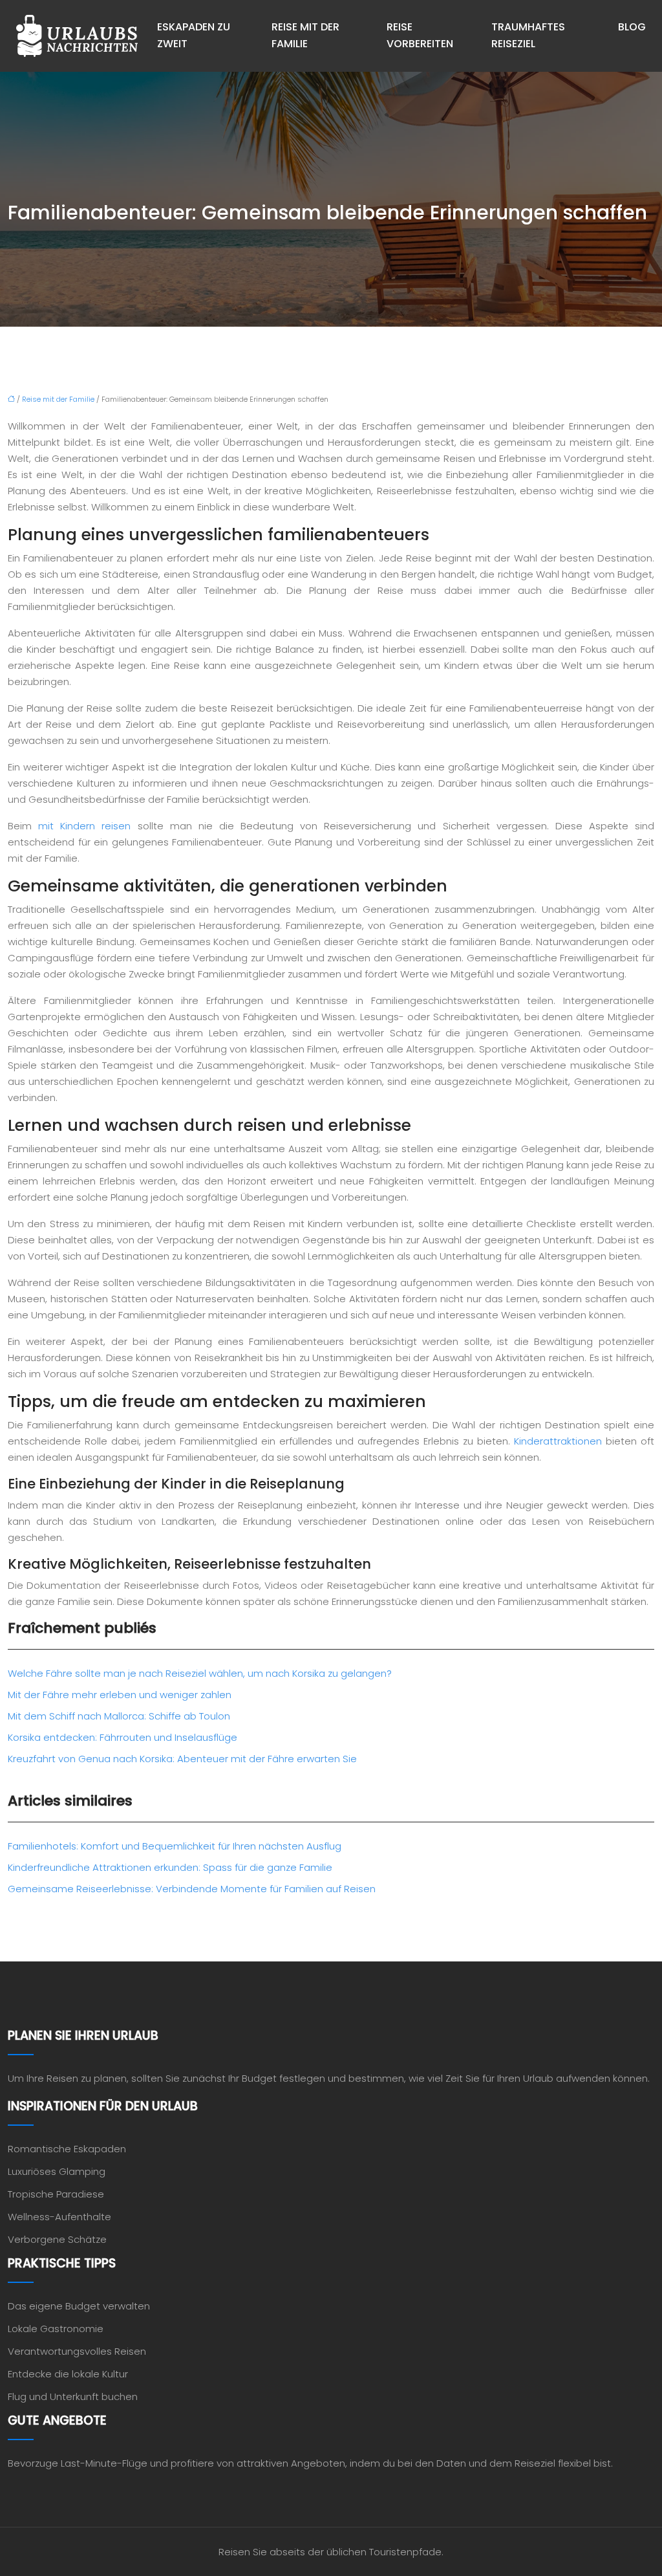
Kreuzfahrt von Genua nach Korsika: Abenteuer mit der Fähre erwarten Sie (182, 1759)
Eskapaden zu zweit (194, 35)
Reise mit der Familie (305, 35)
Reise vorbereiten (420, 35)
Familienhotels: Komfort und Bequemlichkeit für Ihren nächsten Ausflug (175, 1846)
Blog (632, 27)
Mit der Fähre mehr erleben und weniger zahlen (120, 1695)
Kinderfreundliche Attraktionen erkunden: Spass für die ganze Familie (170, 1867)
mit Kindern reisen (84, 826)
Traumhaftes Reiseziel (528, 35)
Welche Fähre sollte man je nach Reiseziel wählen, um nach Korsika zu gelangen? (200, 1673)
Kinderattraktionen (558, 1441)
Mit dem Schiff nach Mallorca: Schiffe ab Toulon (119, 1716)
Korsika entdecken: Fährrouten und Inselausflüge (123, 1737)
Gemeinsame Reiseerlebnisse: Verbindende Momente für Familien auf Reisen (192, 1889)
